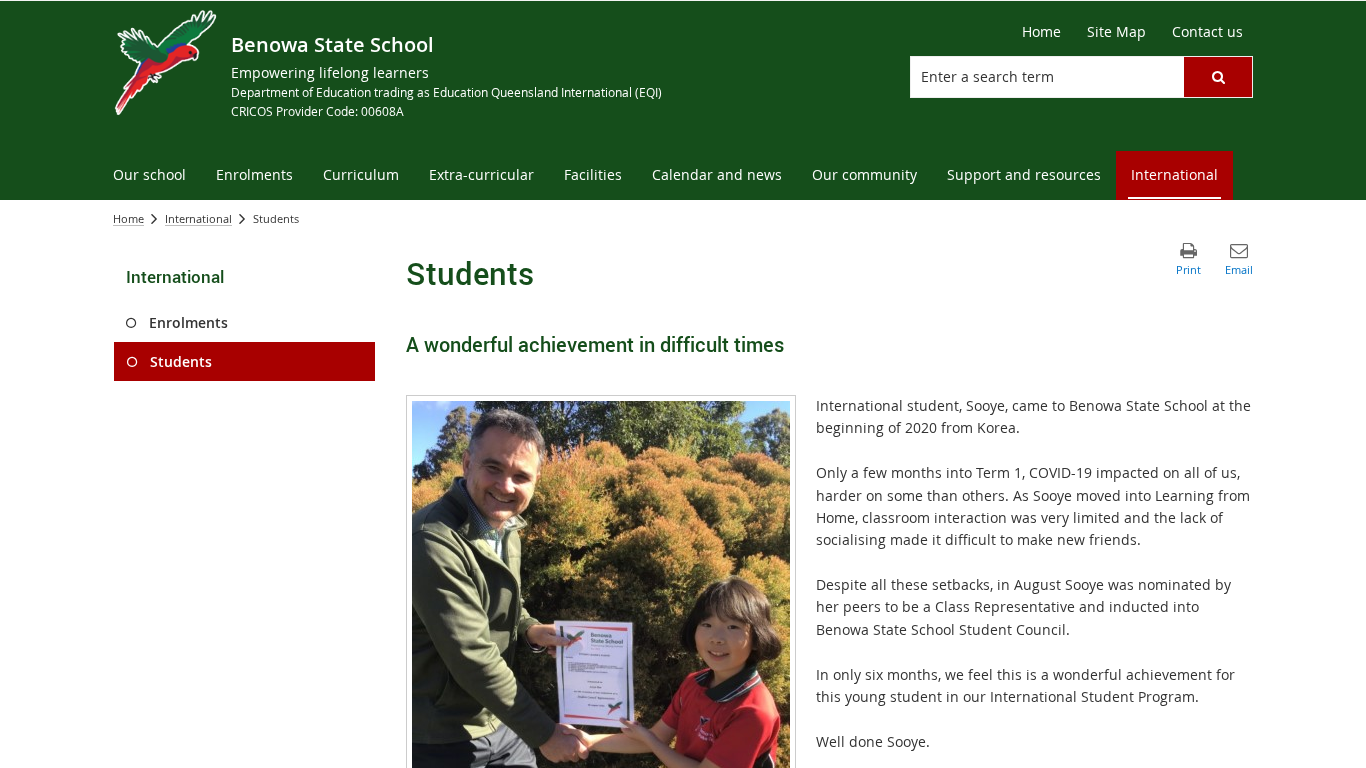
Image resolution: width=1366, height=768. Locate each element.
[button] (1218, 77)
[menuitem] (149, 175)
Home (128, 218)
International (198, 218)
